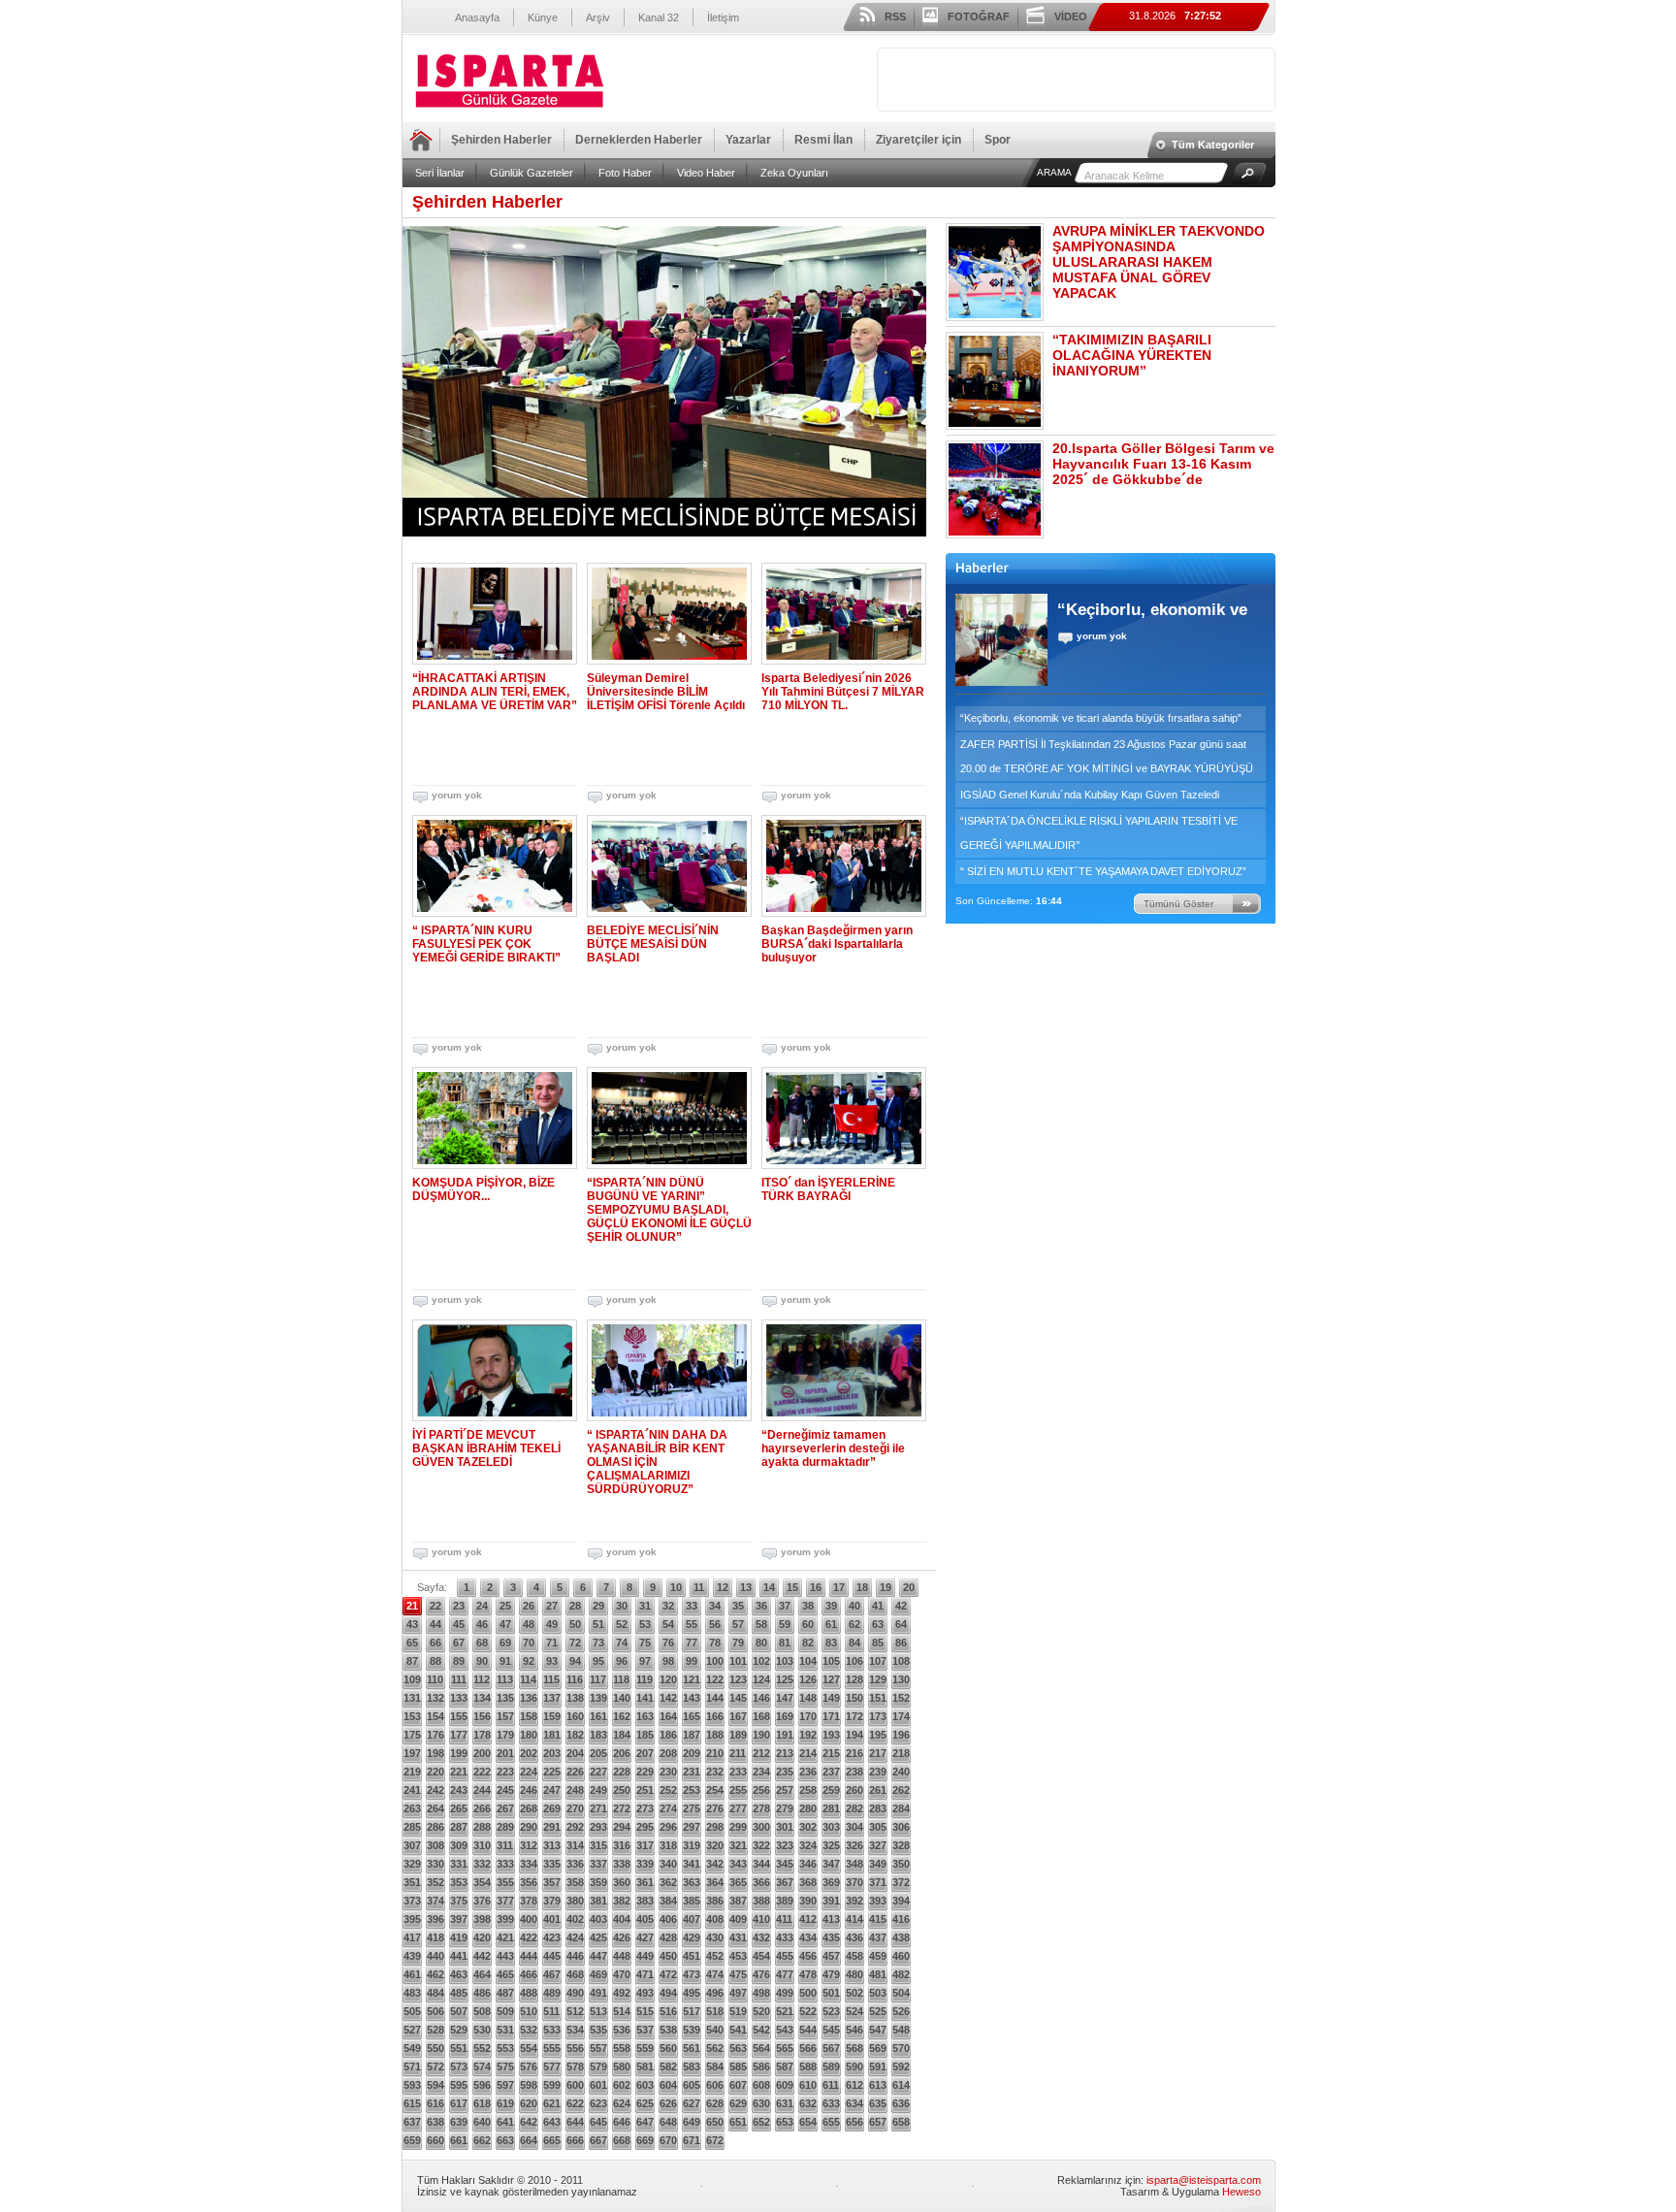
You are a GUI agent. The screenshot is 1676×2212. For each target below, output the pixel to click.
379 (552, 1901)
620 (529, 2103)
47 (505, 1624)
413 (831, 1919)
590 (854, 2066)
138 (575, 1698)
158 (529, 1716)
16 (816, 1587)
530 (482, 2030)
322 (761, 1845)
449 (645, 1956)
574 (482, 2066)
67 (459, 1643)
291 (552, 1827)
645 (598, 2122)
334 (529, 1864)
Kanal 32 (659, 17)
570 (901, 2048)
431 (738, 1937)
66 (435, 1643)
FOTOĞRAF (979, 16)
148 (808, 1698)
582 (668, 2066)
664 (529, 2140)
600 (575, 2085)
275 (692, 1808)
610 (808, 2085)
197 (412, 1753)
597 (505, 2085)
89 (459, 1661)
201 (505, 1753)
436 (854, 1937)
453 (738, 1956)
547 (878, 2030)
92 (529, 1661)
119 (645, 1679)
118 (621, 1679)
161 (598, 1716)
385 (692, 1901)
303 (831, 1827)
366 (761, 1882)
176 (435, 1735)
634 (854, 2103)
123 (738, 1679)
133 (459, 1698)
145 (738, 1698)
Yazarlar (748, 140)
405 (645, 1919)
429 (692, 1937)
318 (668, 1845)
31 (645, 1606)
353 (459, 1882)
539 (692, 2030)
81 (785, 1643)
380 (575, 1901)
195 (878, 1735)
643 (552, 2122)
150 (854, 1698)
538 (668, 2030)
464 (482, 1974)
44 (435, 1624)
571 (412, 2066)
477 (785, 1974)
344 (761, 1864)
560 (668, 2048)
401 (552, 1919)
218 (901, 1753)
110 (435, 1679)
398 (482, 1919)
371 (878, 1882)
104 (808, 1661)
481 (878, 1974)
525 (878, 2011)
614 (901, 2085)
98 (668, 1661)
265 (459, 1808)
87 (412, 1661)
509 (505, 2011)
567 (831, 2048)
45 (459, 1624)
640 (482, 2122)
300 (761, 1827)
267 (505, 1808)
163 (645, 1716)
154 (435, 1716)
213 (785, 1753)
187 (692, 1735)
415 (878, 1919)
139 (598, 1698)
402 (575, 1919)
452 (715, 1956)
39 (831, 1606)
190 (761, 1735)
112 (482, 1679)
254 (715, 1790)
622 (575, 2103)
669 (645, 2140)
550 (435, 2048)
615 (412, 2103)
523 (831, 2011)
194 (854, 1735)
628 (715, 2103)
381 (598, 1901)
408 (715, 1919)
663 (505, 2140)
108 (901, 1661)
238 (854, 1772)
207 (645, 1753)
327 (878, 1845)
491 (598, 1993)
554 (529, 2048)
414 (854, 1919)
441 (459, 1956)
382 (622, 1901)
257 (785, 1790)
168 (761, 1716)
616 (435, 2103)
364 (715, 1882)
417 (412, 1937)
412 (808, 1919)
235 (785, 1772)
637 (412, 2122)
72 (575, 1643)
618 (482, 2103)
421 (505, 1937)
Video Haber (706, 173)
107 (878, 1661)
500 (808, 1993)
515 (645, 2011)
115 (551, 1679)
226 (575, 1772)
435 (831, 1937)
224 (529, 1772)
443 (505, 1956)
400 (529, 1919)
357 (552, 1882)
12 (723, 1587)
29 (598, 1606)
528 (435, 2030)
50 (575, 1624)
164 (668, 1716)
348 (854, 1864)
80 (761, 1643)
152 (901, 1698)
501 (831, 1993)
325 (831, 1845)
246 (529, 1790)
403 (598, 1919)
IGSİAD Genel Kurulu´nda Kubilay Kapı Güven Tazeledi (1090, 795)
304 (854, 1827)
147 (785, 1698)
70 (529, 1643)
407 (692, 1919)
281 (831, 1808)
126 (808, 1679)
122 (715, 1679)
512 (575, 2011)
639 (459, 2122)
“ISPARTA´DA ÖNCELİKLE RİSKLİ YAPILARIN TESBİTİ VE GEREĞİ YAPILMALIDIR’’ (1099, 833)
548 (901, 2030)
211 (738, 1753)
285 (412, 1827)
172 (854, 1716)
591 (878, 2066)
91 (505, 1661)
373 (412, 1901)
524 (854, 2011)
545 (831, 2030)
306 (901, 1827)
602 (622, 2085)
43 (412, 1624)
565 (785, 2048)
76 (668, 1643)
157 (505, 1716)
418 (435, 1937)
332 (482, 1864)
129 (878, 1679)
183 (598, 1735)
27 (552, 1606)
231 (692, 1772)
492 (622, 1993)
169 (785, 1716)
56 (715, 1624)
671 (692, 2140)
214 (808, 1753)
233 (738, 1772)
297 (692, 1827)
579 (598, 2066)
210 (715, 1753)
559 (645, 2048)
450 (668, 1956)
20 (909, 1587)
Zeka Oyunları (794, 173)
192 (808, 1735)
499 (785, 1993)
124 (761, 1679)
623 (598, 2103)
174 (901, 1716)
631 (785, 2103)
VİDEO (1071, 16)
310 (482, 1845)
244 (482, 1790)
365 (738, 1882)
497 (738, 1993)
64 (901, 1624)
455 (785, 1956)
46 (482, 1624)
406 (668, 1919)
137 (552, 1698)
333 (505, 1864)
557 (598, 2048)
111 (459, 1679)
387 (738, 1901)
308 (435, 1845)
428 (668, 1937)
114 (528, 1679)
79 (738, 1643)
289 (505, 1827)
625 (645, 2103)
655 (831, 2122)
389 (785, 1901)
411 (784, 1919)
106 (854, 1661)
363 (692, 1882)
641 (505, 2122)
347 (831, 1864)
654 (808, 2122)
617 (459, 2103)
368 (808, 1882)
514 (622, 2011)
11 (699, 1587)
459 (878, 1956)
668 (622, 2140)
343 (738, 1864)
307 (412, 1845)
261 (878, 1790)
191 (785, 1735)
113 (505, 1679)
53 (645, 1624)
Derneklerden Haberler (639, 140)
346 (808, 1864)
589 (831, 2066)
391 (831, 1901)
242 (435, 1790)
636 (901, 2103)
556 (575, 2048)
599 (552, 2085)
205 (598, 1753)
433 (785, 1937)
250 (622, 1790)
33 (692, 1606)
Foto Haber (625, 173)
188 (715, 1735)
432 (761, 1937)
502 (854, 1993)
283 (878, 1808)
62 (854, 1624)
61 (831, 1624)
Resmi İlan (823, 140)
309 (459, 1845)
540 (715, 2030)
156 (482, 1716)
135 (505, 1698)
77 (692, 1643)
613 (878, 2085)
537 (645, 2030)
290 (529, 1827)
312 (529, 1845)
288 (482, 1827)
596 (482, 2085)
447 (598, 1956)
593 (412, 2085)
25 (505, 1606)
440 (435, 1956)
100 (715, 1661)
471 (645, 1974)
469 (598, 1974)
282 (854, 1808)
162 (622, 1716)
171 (831, 1716)
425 (598, 1937)
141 (645, 1698)
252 (668, 1790)
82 (808, 1643)
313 (552, 1845)
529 (459, 2030)
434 (808, 1937)
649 (692, 2122)
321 (738, 1845)
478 (808, 1974)
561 (692, 2048)
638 (435, 2122)
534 (575, 2030)
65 (412, 1643)
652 (761, 2122)
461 (412, 1974)
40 (854, 1606)
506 (435, 2011)
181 (552, 1735)
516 (668, 2011)
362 (668, 1882)
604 (668, 2085)
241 (412, 1790)
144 (715, 1698)
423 (552, 1937)
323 (785, 1845)
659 (412, 2140)
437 (878, 1937)
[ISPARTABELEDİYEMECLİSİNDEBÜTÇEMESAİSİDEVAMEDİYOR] (664, 381)
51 (598, 1624)
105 (831, 1661)
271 (598, 1808)
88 (435, 1661)
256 (761, 1790)
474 (715, 1974)
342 (715, 1864)
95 (598, 1661)
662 (482, 2140)
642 (529, 2122)
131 (412, 1698)
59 (785, 1624)
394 (901, 1901)
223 (505, 1772)
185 (645, 1735)
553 (505, 2048)
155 (459, 1716)
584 (715, 2066)
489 (552, 1993)
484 (435, 1993)
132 (435, 1698)
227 (598, 1772)
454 (761, 1956)
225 (552, 1772)
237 (831, 1772)
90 (482, 1661)
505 (412, 2011)
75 (645, 1643)
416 (901, 1919)
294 (622, 1827)
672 (715, 2140)
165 (692, 1716)
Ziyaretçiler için (919, 140)
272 (622, 1808)
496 (715, 1993)
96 (622, 1661)
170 (808, 1716)
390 (808, 1901)
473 (692, 1974)
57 (738, 1624)
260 (854, 1790)
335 (552, 1864)
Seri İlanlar (440, 173)
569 (878, 2048)
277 (738, 1808)
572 (435, 2066)
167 (738, 1716)
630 (761, 2103)
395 (412, 1919)
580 (622, 2066)
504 (901, 1993)
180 (529, 1735)
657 (878, 2122)
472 (668, 1974)
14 (769, 1587)
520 (761, 2011)
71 (552, 1643)
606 (715, 2085)
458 (854, 1956)
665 (552, 2140)
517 (692, 2011)
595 (459, 2085)
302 (808, 1827)
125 (785, 1679)
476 (761, 1974)
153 (412, 1716)
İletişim (723, 17)
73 (598, 1643)
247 (552, 1790)
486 (482, 1993)
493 (645, 1993)
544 (808, 2030)
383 (645, 1901)
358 (575, 1882)
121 (692, 1679)
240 (901, 1772)
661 (459, 2140)
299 (738, 1827)
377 (505, 1901)
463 (459, 1974)
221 (459, 1772)
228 (622, 1772)
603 (645, 2085)
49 (552, 1624)
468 (575, 1974)
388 (761, 1901)
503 (878, 1993)
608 (761, 2085)
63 (878, 1624)
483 (412, 1993)
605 (692, 2085)
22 (435, 1606)
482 (901, 1974)
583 (692, 2066)
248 (575, 1790)
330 (435, 1864)
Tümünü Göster (1178, 904)
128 (854, 1679)
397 (459, 1919)
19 (886, 1587)
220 (435, 1772)
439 (412, 1956)
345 (785, 1864)
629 (738, 2103)
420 (482, 1937)
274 (668, 1808)
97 (645, 1661)
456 (808, 1956)
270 (575, 1808)
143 (692, 1698)
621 (552, 2103)
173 (878, 1716)
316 (622, 1845)
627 (692, 2103)
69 (505, 1643)
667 (598, 2140)
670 (668, 2140)
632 (808, 2103)
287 (459, 1827)
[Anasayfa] (509, 109)
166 (715, 1716)
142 (668, 1698)
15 (792, 1587)
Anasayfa (477, 17)
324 (808, 1845)
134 (482, 1698)
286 (435, 1827)
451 (692, 1956)
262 (901, 1790)
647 (645, 2122)
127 (831, 1679)
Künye (543, 17)
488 (529, 1993)
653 (785, 2122)
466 (529, 1974)
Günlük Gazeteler (532, 173)
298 (715, 1827)
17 (839, 1587)
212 (761, 1753)
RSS (895, 16)
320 (715, 1845)
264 (435, 1808)
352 (435, 1882)
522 (808, 2011)
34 (715, 1606)
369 (831, 1882)
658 (901, 2122)
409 (738, 1919)
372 (901, 1882)
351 (412, 1882)
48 (529, 1624)
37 (785, 1606)
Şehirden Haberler (501, 140)
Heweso (1241, 2192)
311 (505, 1845)
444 (529, 1956)
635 (878, 2103)
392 (854, 1901)
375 (459, 1901)
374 (435, 1901)
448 (622, 1956)
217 (878, 1753)
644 (575, 2122)
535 (598, 2030)
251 (645, 1790)
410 (761, 1919)
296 (668, 1827)
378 (529, 1901)
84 (854, 1643)
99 (692, 1661)
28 (575, 1606)
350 (901, 1864)
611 (831, 2085)
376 (482, 1901)
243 (459, 1790)
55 (692, 1624)
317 (645, 1845)
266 (482, 1808)
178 (482, 1735)
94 (575, 1661)
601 (598, 2085)
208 (668, 1753)
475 (738, 1974)
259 (831, 1790)
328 (901, 1845)
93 (552, 1661)
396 (435, 1919)
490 (575, 1993)
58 (761, 1624)
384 (668, 1901)
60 (808, 1624)
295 (645, 1827)
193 (831, 1735)
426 (622, 1937)
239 (878, 1772)
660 (435, 2140)
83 (831, 1643)
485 (459, 1993)
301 (785, 1827)
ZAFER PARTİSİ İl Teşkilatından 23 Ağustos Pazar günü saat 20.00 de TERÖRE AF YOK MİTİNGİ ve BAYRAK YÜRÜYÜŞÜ (1107, 756)
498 (761, 1993)
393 (878, 1901)
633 (831, 2103)
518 (715, 2011)
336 (575, 1864)
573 (459, 2066)
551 (459, 2048)
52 (622, 1624)
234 (761, 1772)
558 (622, 2048)
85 (878, 1643)
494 (668, 1993)
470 (622, 1974)
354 (482, 1882)
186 (668, 1735)
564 (761, 2048)
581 (645, 2066)
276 (715, 1808)
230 (668, 1772)
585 (738, 2066)
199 (459, 1753)
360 (622, 1882)
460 (901, 1956)
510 (529, 2011)
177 (459, 1735)
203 (552, 1753)
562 (715, 2048)
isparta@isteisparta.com (1204, 2180)
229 (645, 1772)
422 (529, 1937)
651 (738, 2122)
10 (676, 1587)
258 (808, 1790)
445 (552, 1956)
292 (575, 1827)
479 (831, 1974)
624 (622, 2103)
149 (831, 1698)
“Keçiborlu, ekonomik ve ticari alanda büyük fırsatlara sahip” (1101, 718)
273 (645, 1808)
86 (901, 1643)
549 (412, 2048)
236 (808, 1772)
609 (785, 2085)
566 (808, 2048)
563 (738, 2048)
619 (505, 2103)
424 (575, 1937)
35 (738, 1606)
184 (622, 1735)
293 (598, 1827)
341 (692, 1864)
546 (854, 2030)
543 (785, 2030)
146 (761, 1698)
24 (482, 1606)
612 (854, 2085)
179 (505, 1735)
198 (435, 1753)
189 (738, 1735)
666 (575, 2140)
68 (482, 1643)
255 (738, 1790)
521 (785, 2011)
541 (738, 2030)
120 (668, 1679)
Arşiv (598, 17)
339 (645, 1864)
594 (435, 2085)
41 (878, 1606)
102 (761, 1661)
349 (878, 1864)
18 (862, 1587)
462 (435, 1974)
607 (738, 2085)
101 (738, 1661)
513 (598, 2011)
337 (598, 1864)
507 (459, 2011)
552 (482, 2048)
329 (412, 1864)
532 (529, 2030)
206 (622, 1753)
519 (738, 2011)
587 (785, 2066)
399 (505, 1919)
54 (668, 1624)
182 (575, 1735)
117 (598, 1679)
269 (552, 1808)
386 (715, 1901)
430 (715, 1937)
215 (831, 1753)
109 (412, 1679)
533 (552, 2030)
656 (854, 2122)
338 (622, 1864)
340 (668, 1864)
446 (575, 1956)
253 (692, 1790)
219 (412, 1772)
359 (598, 1882)
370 (854, 1882)
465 (505, 1974)
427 (645, 1937)
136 (529, 1698)
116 (575, 1679)
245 (505, 1790)
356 (529, 1882)
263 (412, 1808)
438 (901, 1937)
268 (529, 1808)
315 (598, 1845)
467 (552, 1974)
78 (715, 1643)
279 (785, 1808)
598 (529, 2085)
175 (412, 1735)
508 (482, 2011)
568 (854, 2048)
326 (854, 1845)
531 (505, 2030)
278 (761, 1808)
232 (715, 1772)
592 (901, 2066)
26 (529, 1606)
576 (529, 2066)
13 (746, 1587)
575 (505, 2066)
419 (459, 1937)
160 (575, 1716)
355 (505, 1882)
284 (901, 1808)
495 (692, 1993)
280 (808, 1808)
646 (622, 2122)
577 (552, 2066)
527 (412, 2030)
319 (692, 1845)
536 (622, 2030)
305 (878, 1827)
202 (529, 1753)
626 (668, 2103)
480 (854, 1974)
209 (692, 1753)
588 (808, 2066)
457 (831, 1956)
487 (505, 1993)
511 (551, 2011)
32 (668, 1606)
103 (785, 1661)
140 (622, 1698)
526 (901, 2011)
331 (459, 1864)
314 (575, 1845)
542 (761, 2030)
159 (552, 1716)
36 (761, 1606)
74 (622, 1643)
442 (482, 1956)
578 (575, 2066)
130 (901, 1679)
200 (482, 1753)
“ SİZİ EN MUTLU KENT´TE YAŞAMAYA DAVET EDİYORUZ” (1103, 871)
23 (459, 1606)
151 (878, 1698)
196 (901, 1735)
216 (854, 1753)
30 (622, 1606)
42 (901, 1606)
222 (482, 1772)
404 (622, 1919)
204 (575, 1753)
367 (785, 1882)
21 (412, 1606)
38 (808, 1606)
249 (598, 1790)
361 (645, 1882)
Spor (998, 140)
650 (715, 2122)
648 (668, 2122)
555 (552, 2048)
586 (761, 2066)
